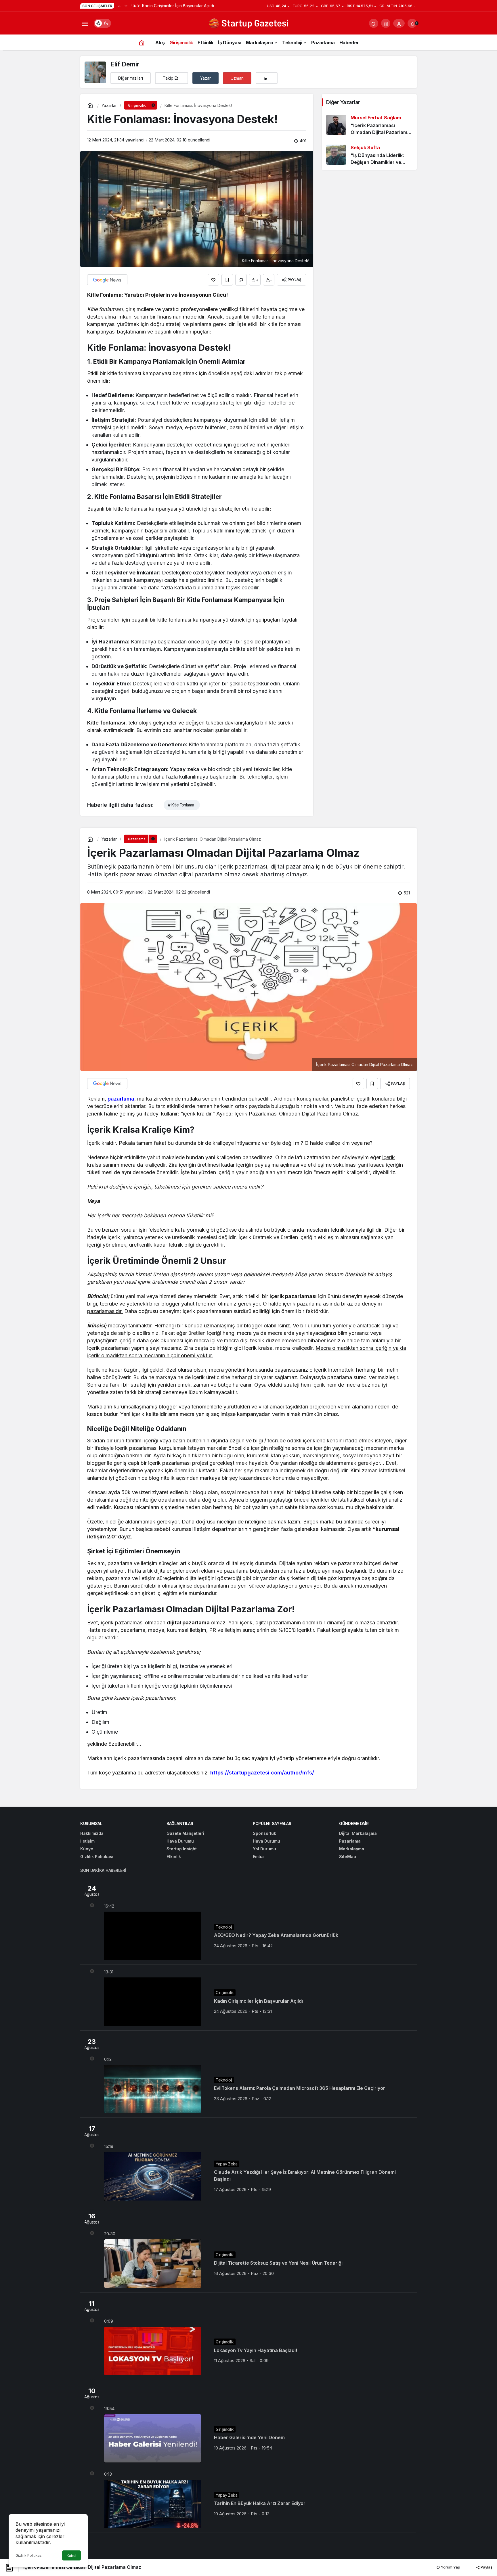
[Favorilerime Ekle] (227, 280)
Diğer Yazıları (131, 78)
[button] (386, 23)
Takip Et (170, 78)
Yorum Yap (450, 2567)
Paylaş (486, 2567)
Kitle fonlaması (106, 723)
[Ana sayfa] (142, 42)
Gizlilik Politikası (29, 2555)
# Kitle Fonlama (181, 805)
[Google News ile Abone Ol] (107, 280)
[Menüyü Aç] (85, 23)
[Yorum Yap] (241, 280)
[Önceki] (119, 6)
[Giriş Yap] (399, 23)
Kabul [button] (71, 2556)
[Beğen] (213, 280)
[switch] (102, 23)
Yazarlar (109, 105)
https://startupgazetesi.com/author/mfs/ (262, 1773)
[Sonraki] (126, 6)
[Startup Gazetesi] (248, 23)
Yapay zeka (185, 769)
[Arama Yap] (374, 23)
